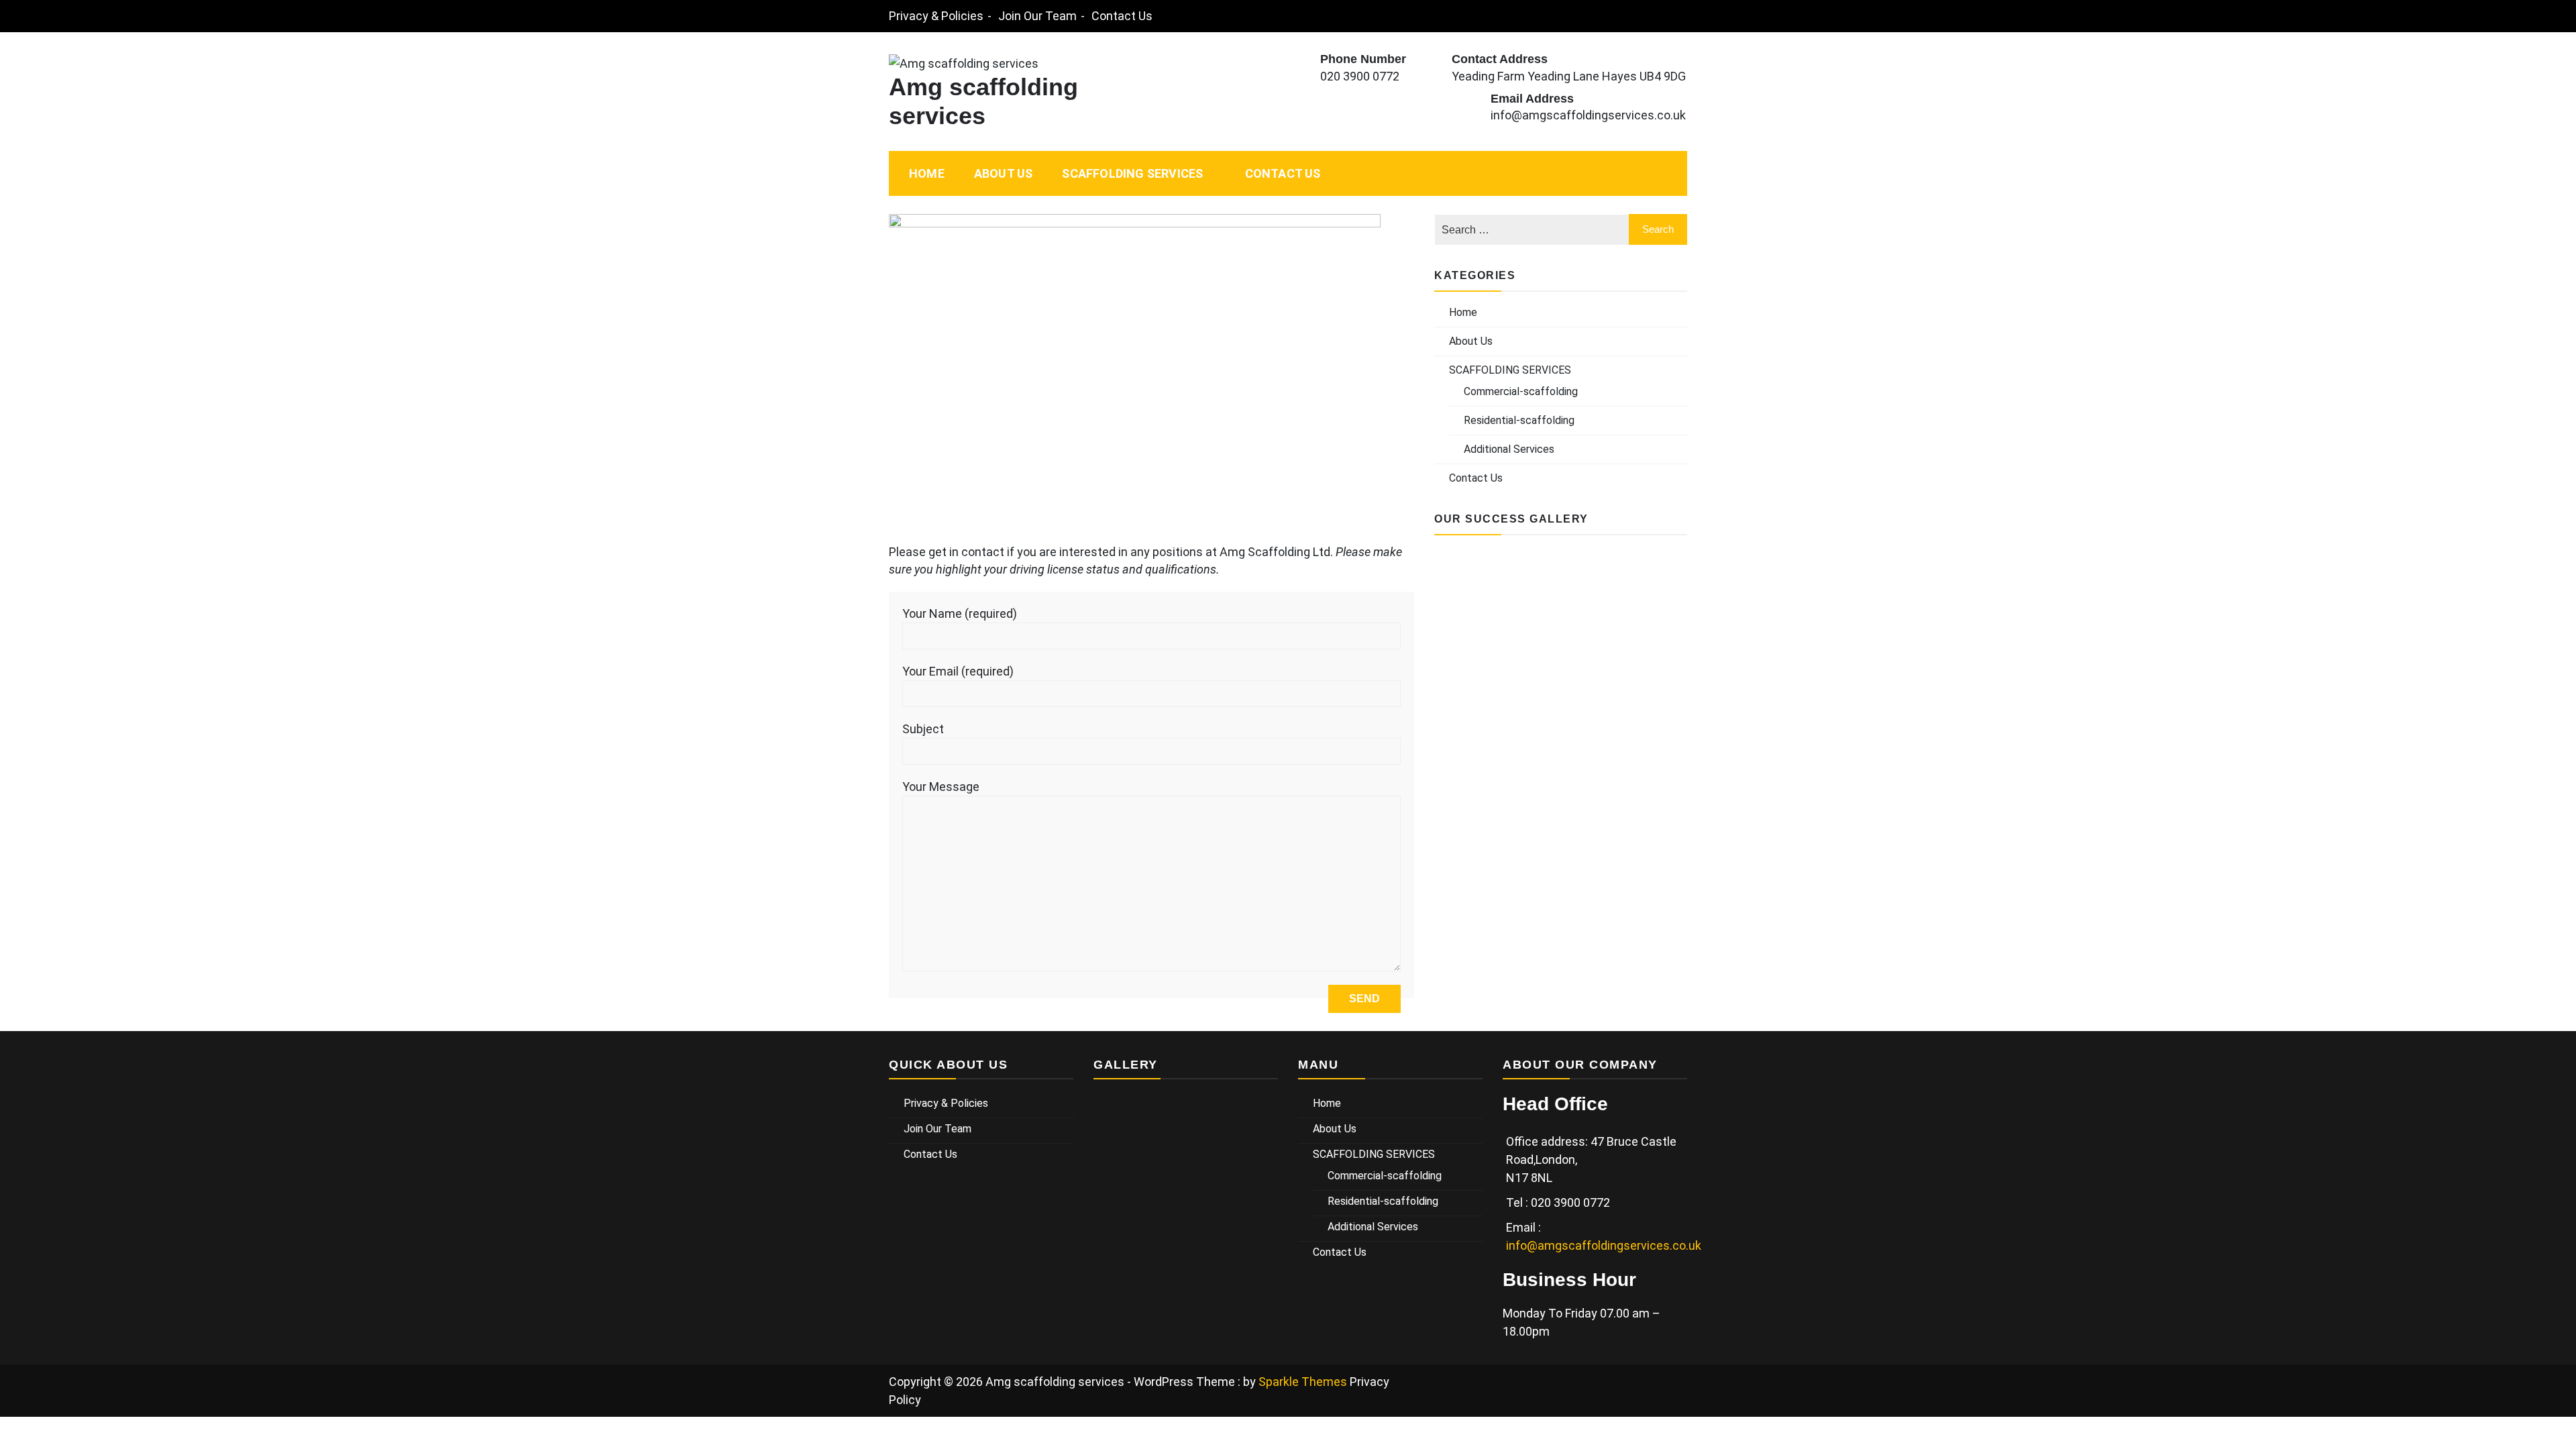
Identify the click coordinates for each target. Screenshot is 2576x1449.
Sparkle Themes (1303, 1382)
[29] (1561, 577)
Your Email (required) (958, 671)
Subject (923, 729)
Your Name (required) (960, 613)
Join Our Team (1037, 16)
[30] (1645, 577)
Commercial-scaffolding (1521, 391)
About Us (1004, 173)
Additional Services (1509, 449)
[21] (1645, 640)
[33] (1561, 640)
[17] (1477, 702)
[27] (1477, 577)
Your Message (941, 787)
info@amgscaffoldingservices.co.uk (1588, 115)
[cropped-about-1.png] (1561, 702)
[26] (1645, 702)
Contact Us (1122, 16)
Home (927, 173)
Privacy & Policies (936, 16)
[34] (1477, 640)
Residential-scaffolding (1519, 420)
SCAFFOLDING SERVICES (1132, 173)
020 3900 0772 (1360, 76)
